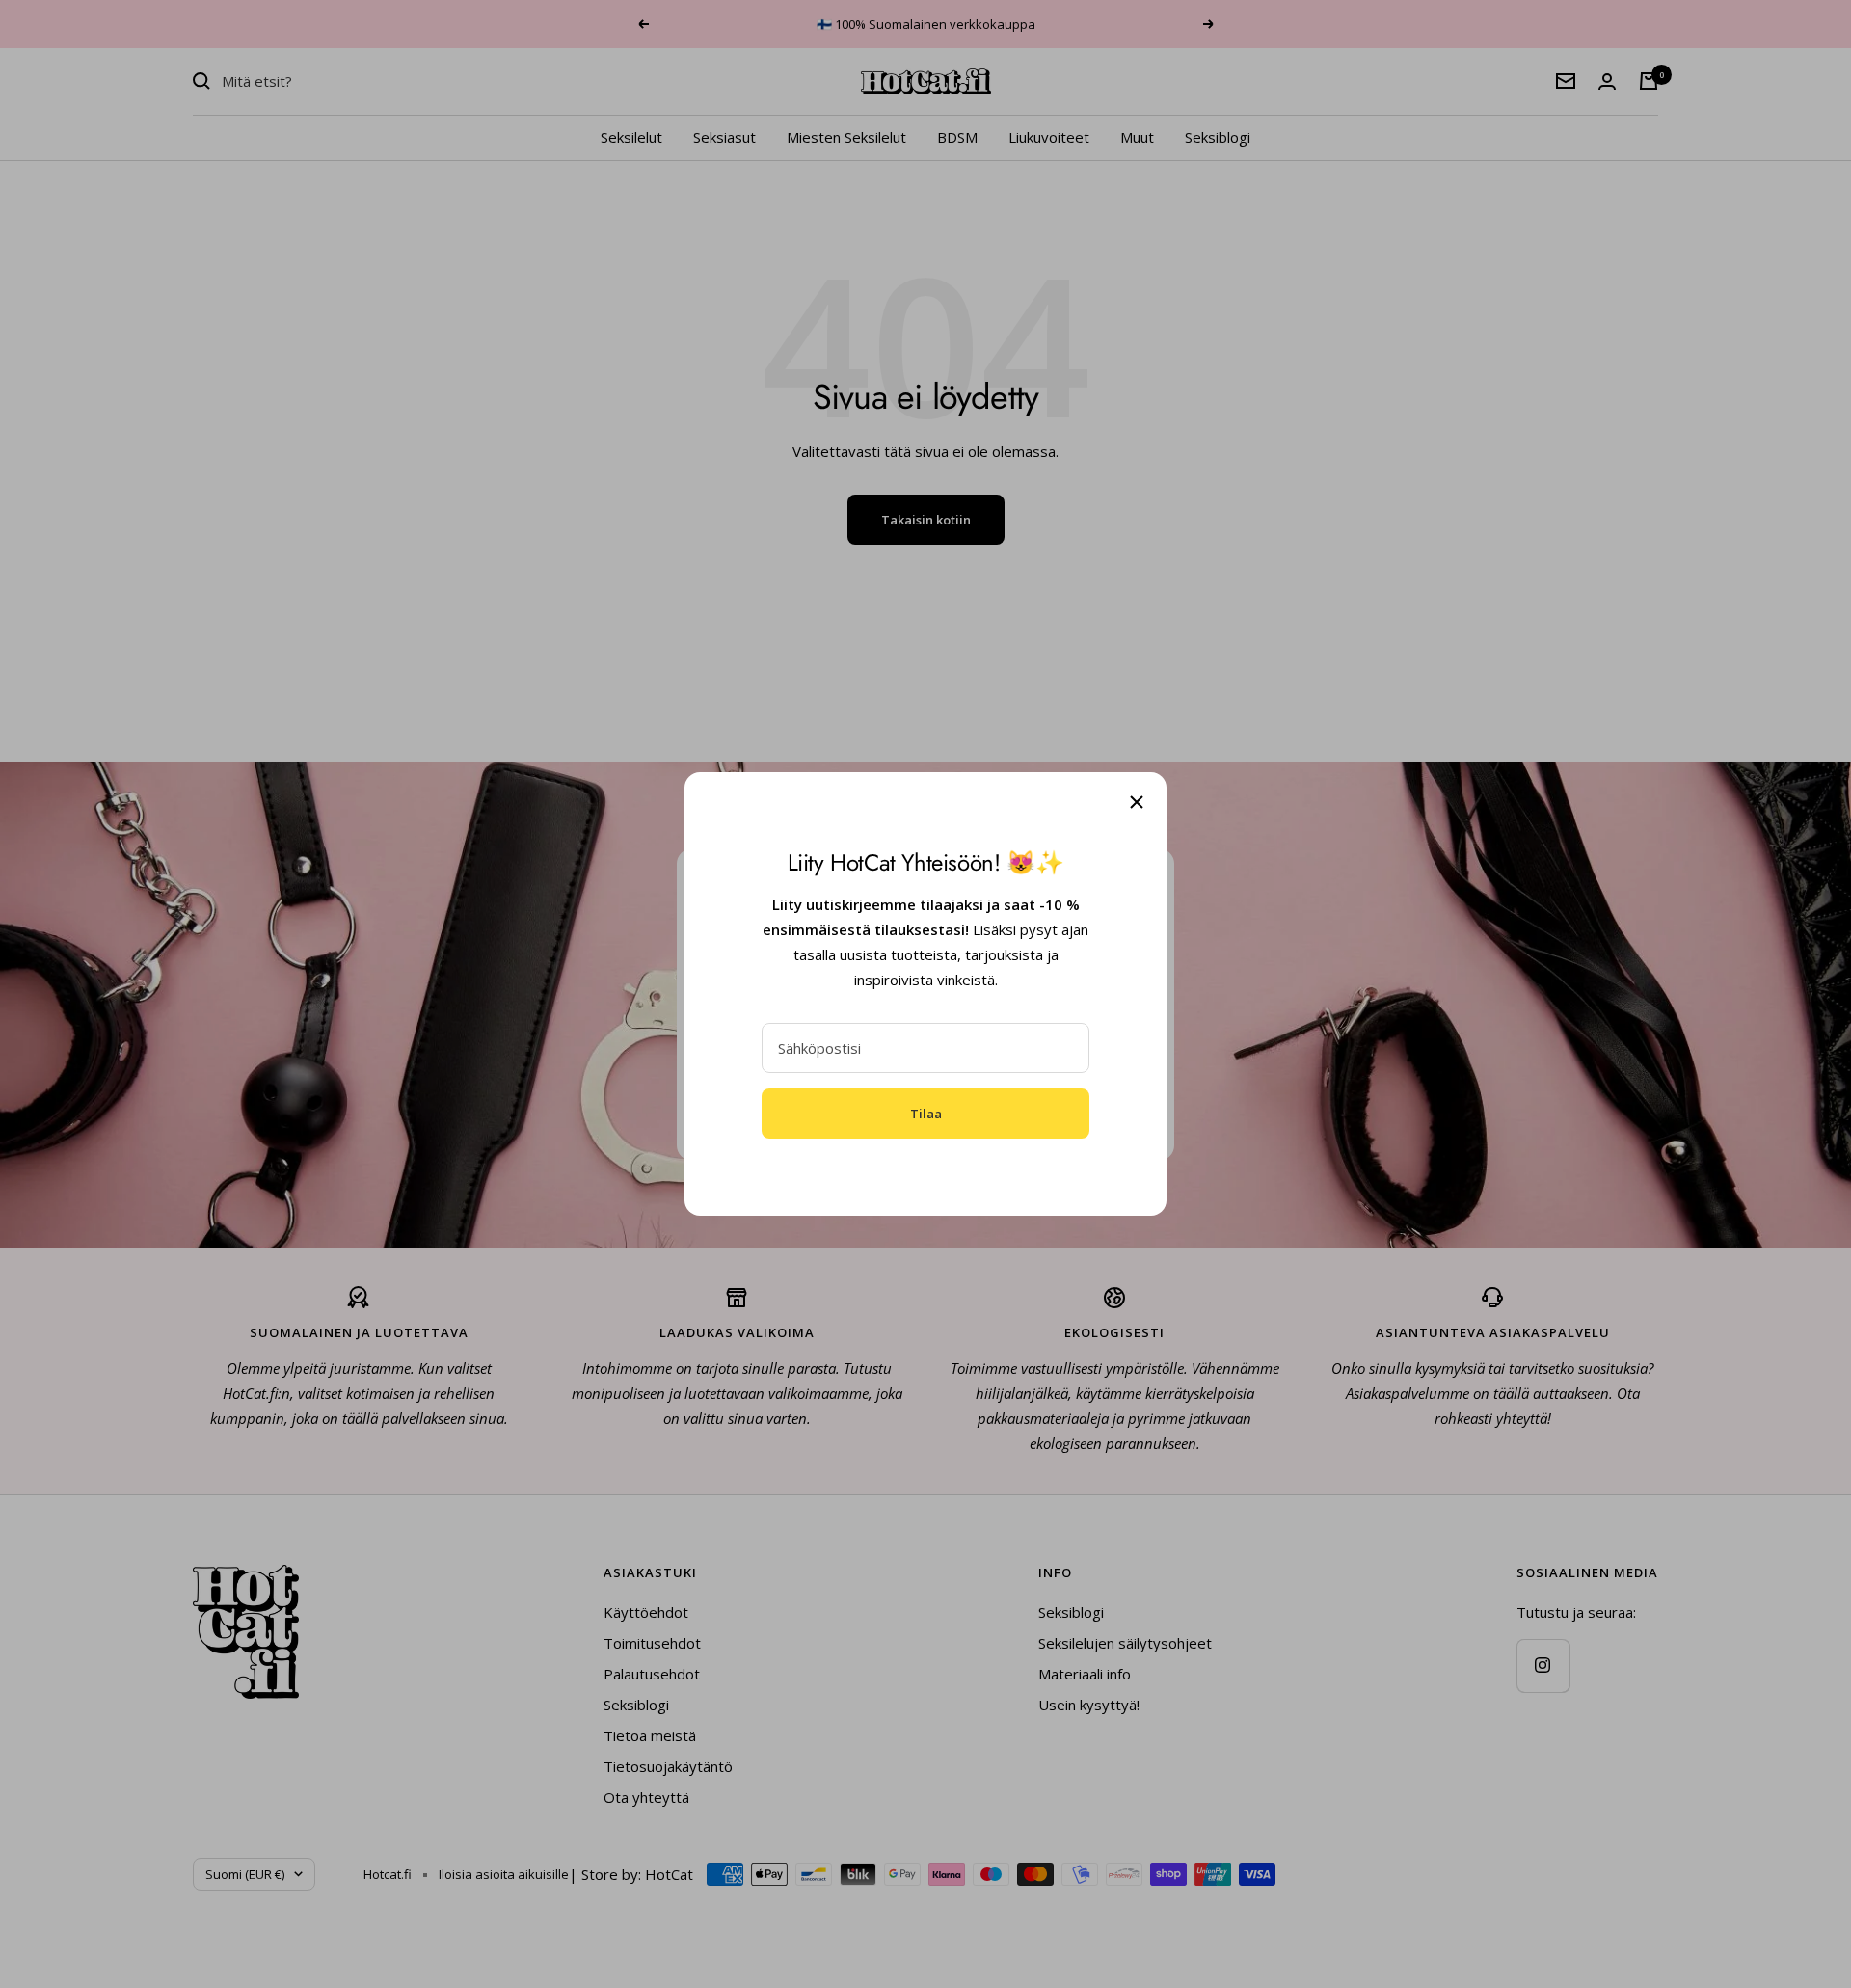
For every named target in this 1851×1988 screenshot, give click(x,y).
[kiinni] (1137, 802)
